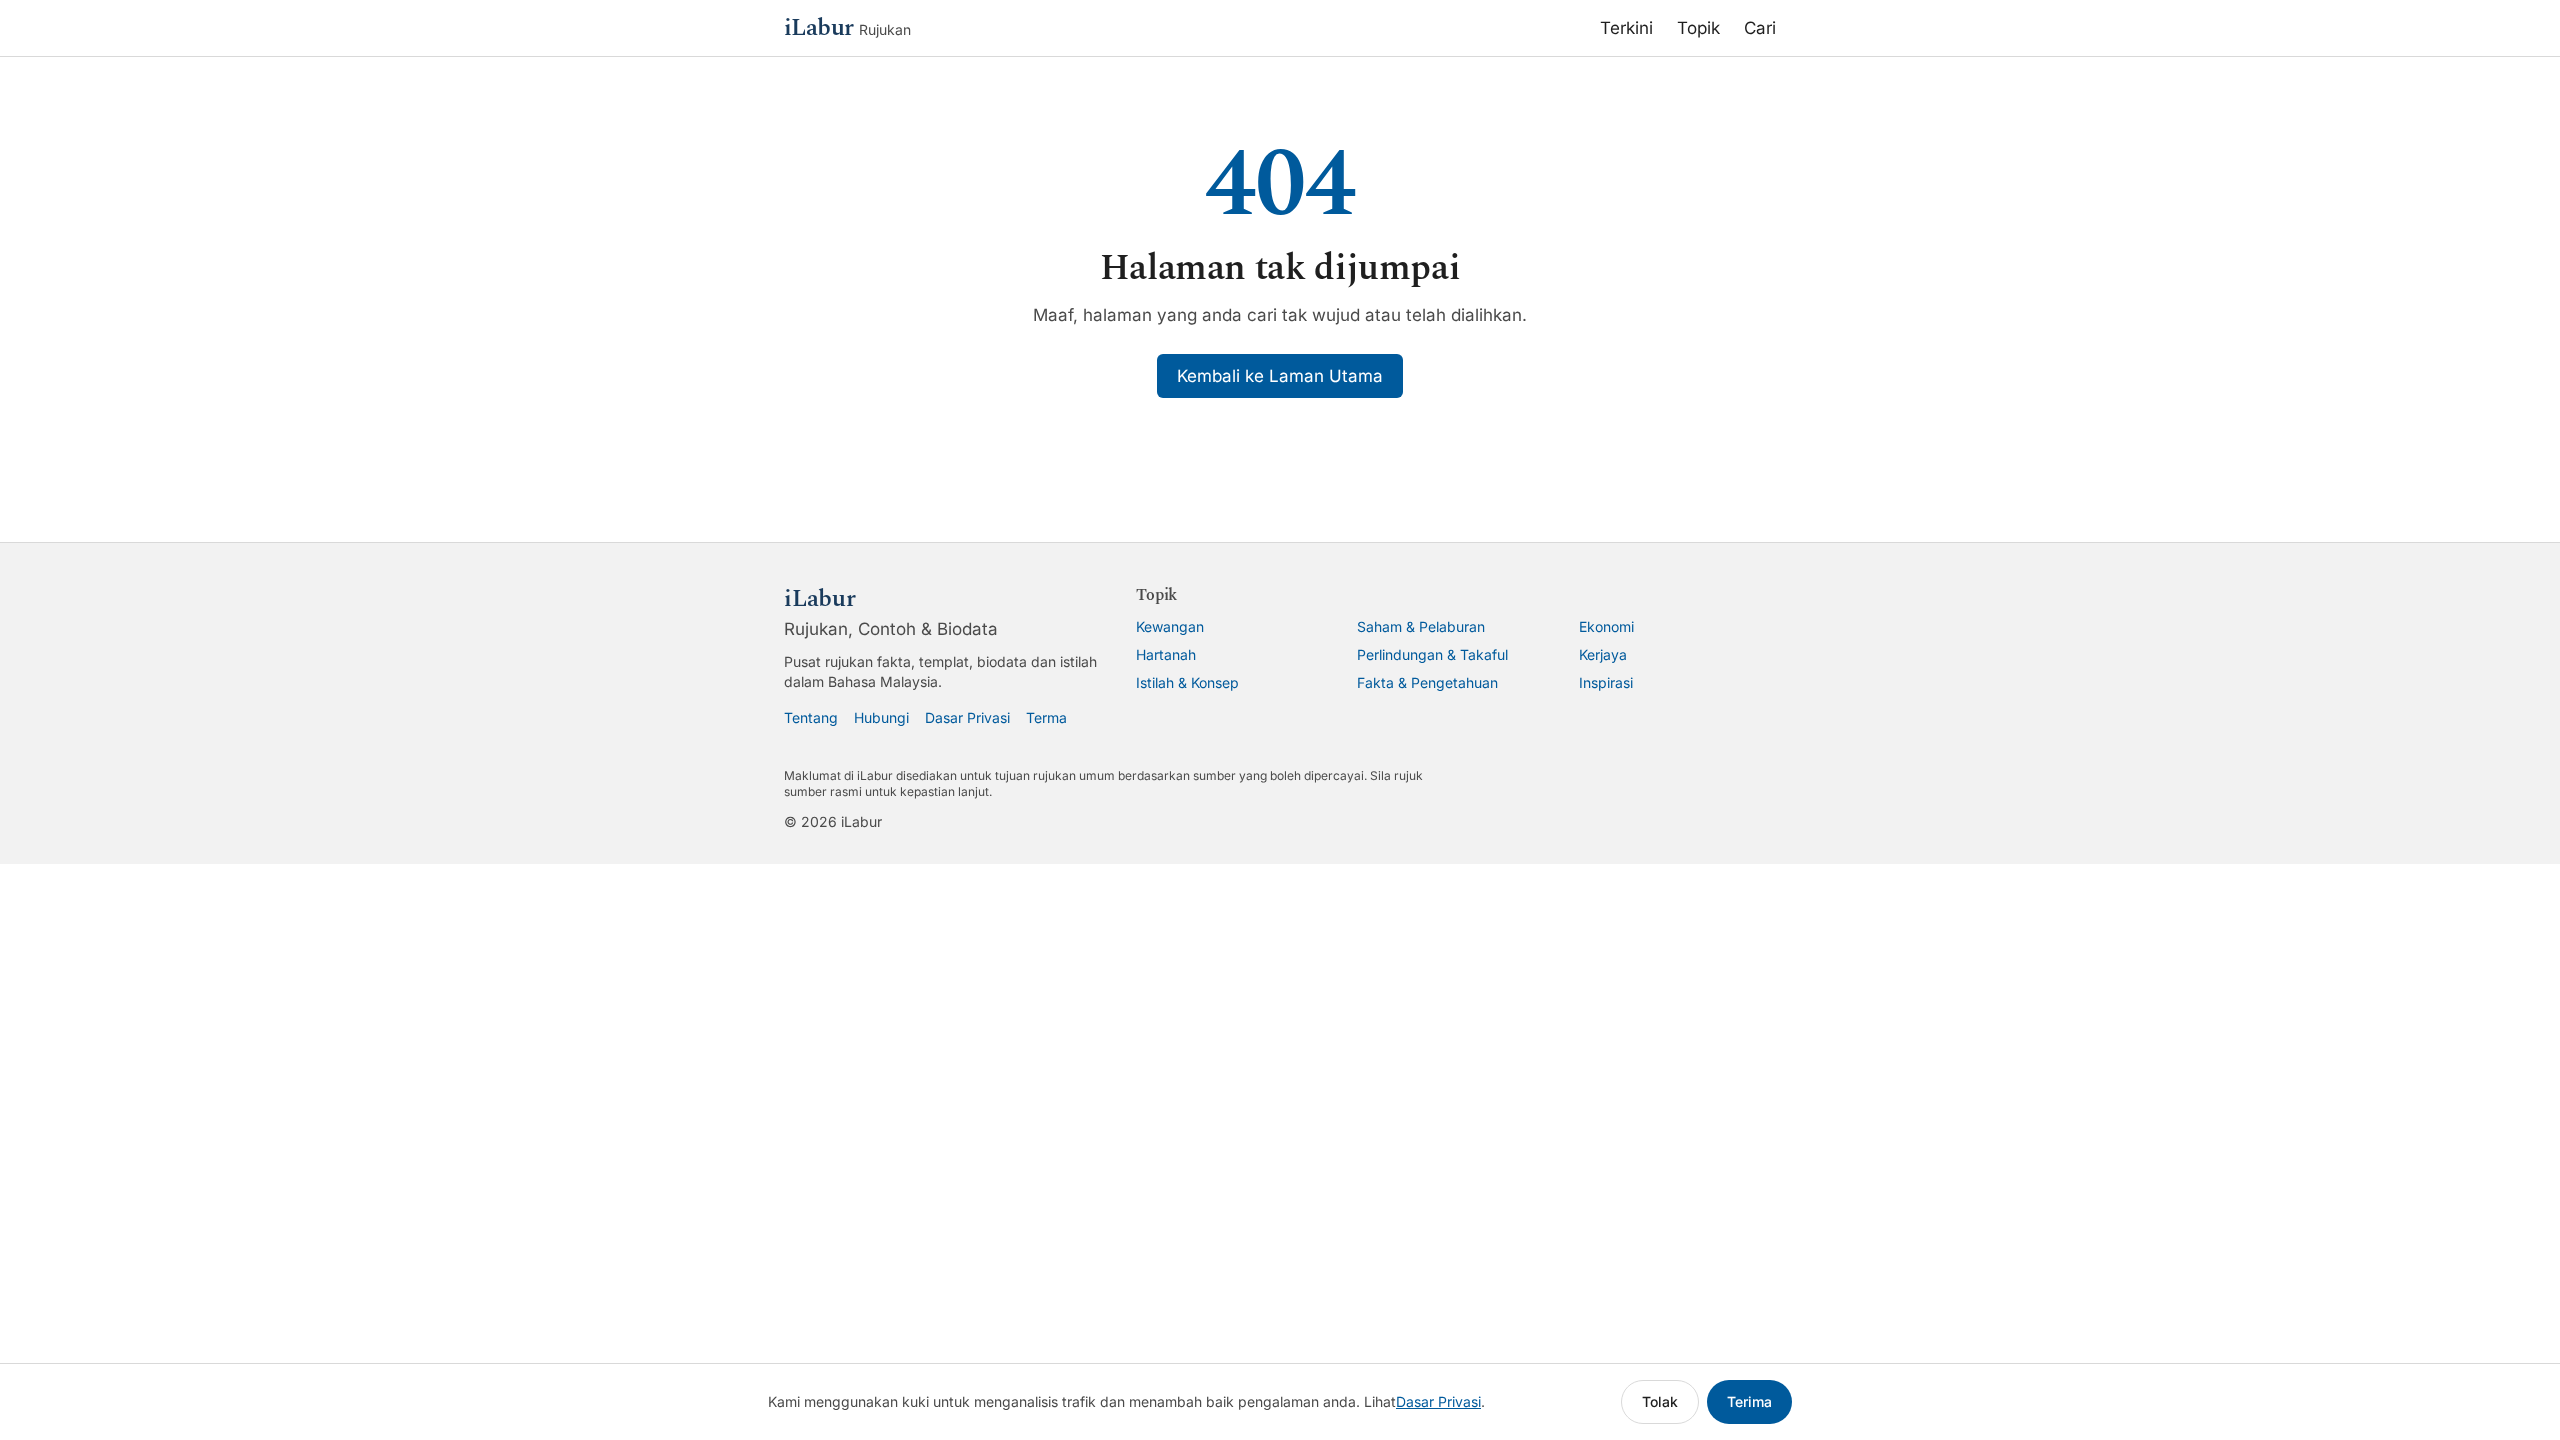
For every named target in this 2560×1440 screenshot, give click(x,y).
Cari (1760, 28)
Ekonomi (1606, 626)
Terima (1749, 1401)
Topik (1698, 28)
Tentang (811, 717)
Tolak (1660, 1401)
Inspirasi (1606, 682)
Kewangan (1170, 626)
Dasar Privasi (967, 717)
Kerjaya (1603, 654)
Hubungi (881, 717)
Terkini (1626, 28)
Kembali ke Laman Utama (1280, 376)
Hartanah (1166, 654)
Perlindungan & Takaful (1432, 654)
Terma (1046, 717)
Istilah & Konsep (1187, 682)
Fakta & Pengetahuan (1427, 682)
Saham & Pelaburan (1421, 626)
